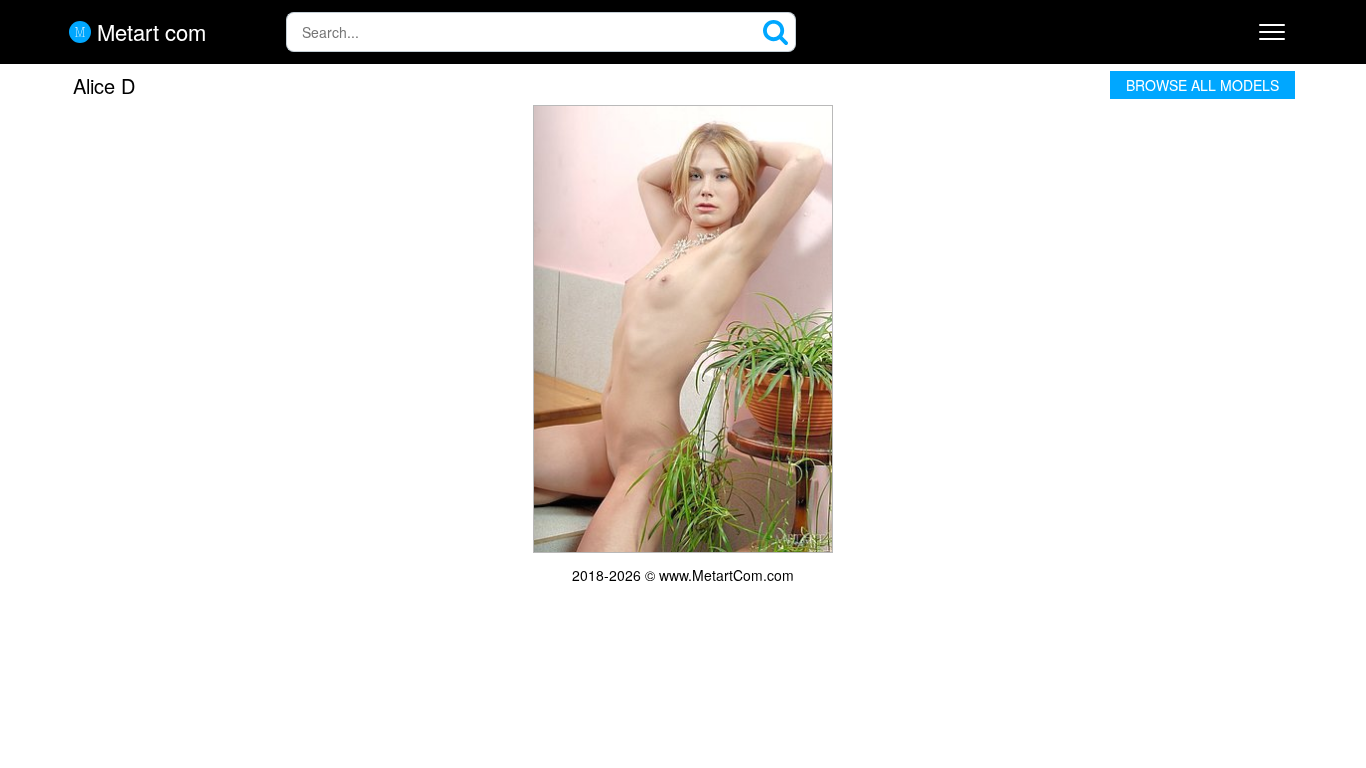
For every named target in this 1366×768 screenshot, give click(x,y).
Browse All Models (1202, 85)
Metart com (148, 32)
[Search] (776, 32)
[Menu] (1272, 32)
